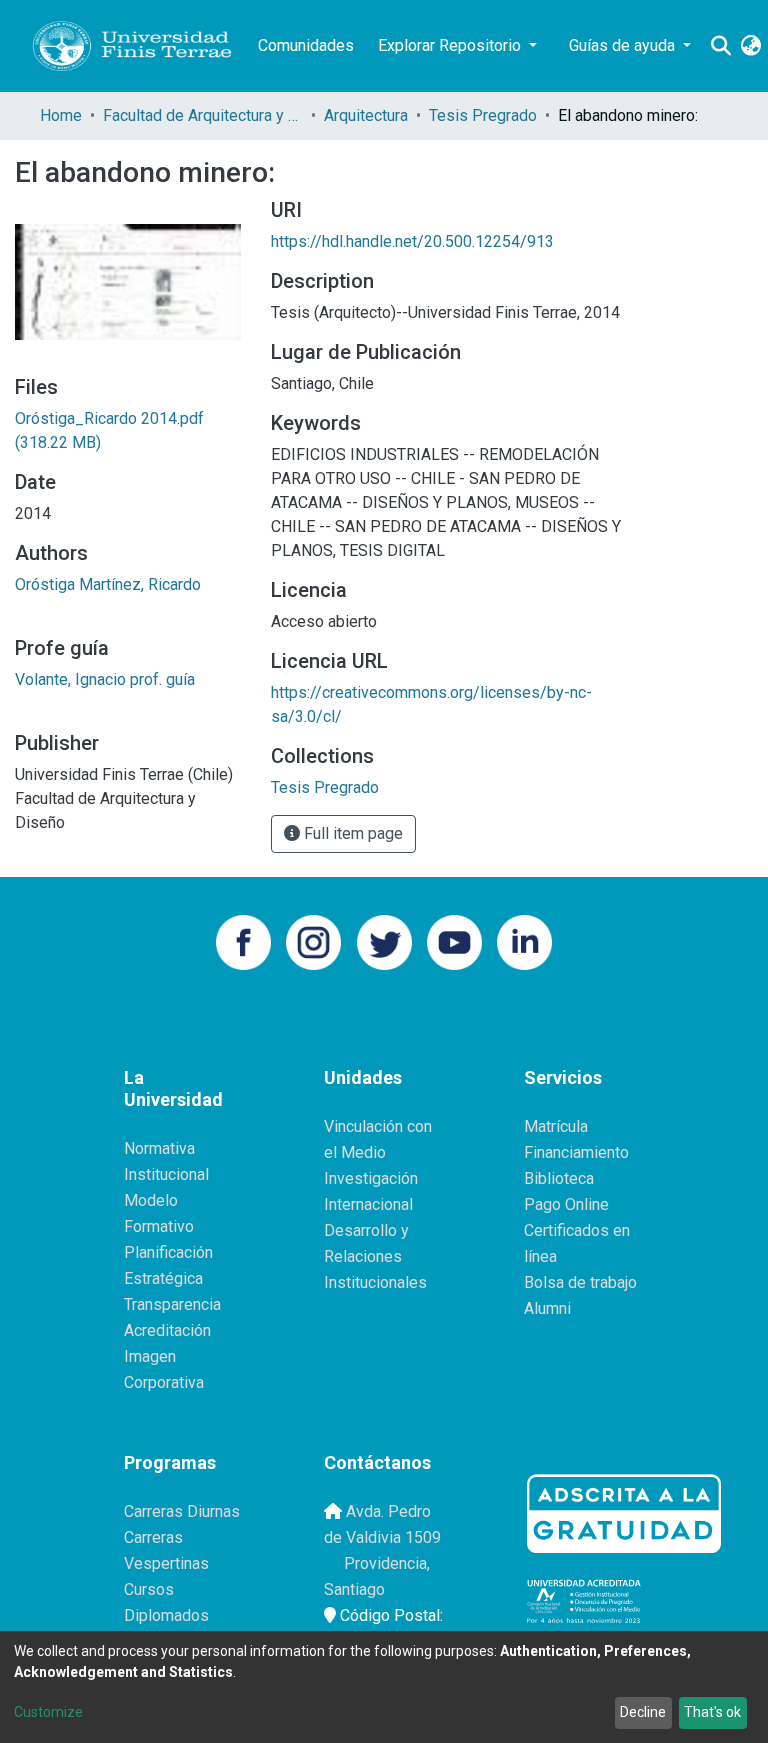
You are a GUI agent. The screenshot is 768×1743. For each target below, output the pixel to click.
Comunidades (306, 45)
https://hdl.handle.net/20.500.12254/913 (412, 241)
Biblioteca (559, 1178)
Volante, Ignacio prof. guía (105, 679)
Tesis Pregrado (483, 115)
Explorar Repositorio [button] (451, 45)
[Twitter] (384, 940)
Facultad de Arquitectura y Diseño (203, 115)
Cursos (149, 1589)
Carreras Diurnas (182, 1511)
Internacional (368, 1204)
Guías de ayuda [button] (624, 45)
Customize (48, 1712)
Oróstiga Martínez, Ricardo (108, 584)
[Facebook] (243, 940)
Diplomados (166, 1615)
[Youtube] (454, 940)
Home (61, 115)
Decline (643, 1712)
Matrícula (556, 1126)
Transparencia (172, 1304)
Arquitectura (366, 115)
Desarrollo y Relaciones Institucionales (375, 1256)
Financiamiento (576, 1152)
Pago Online (566, 1204)
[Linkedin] (524, 940)
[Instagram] (313, 940)
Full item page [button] (351, 833)
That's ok (712, 1712)
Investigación (371, 1178)
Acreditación (167, 1330)
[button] (750, 46)
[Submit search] (720, 46)
